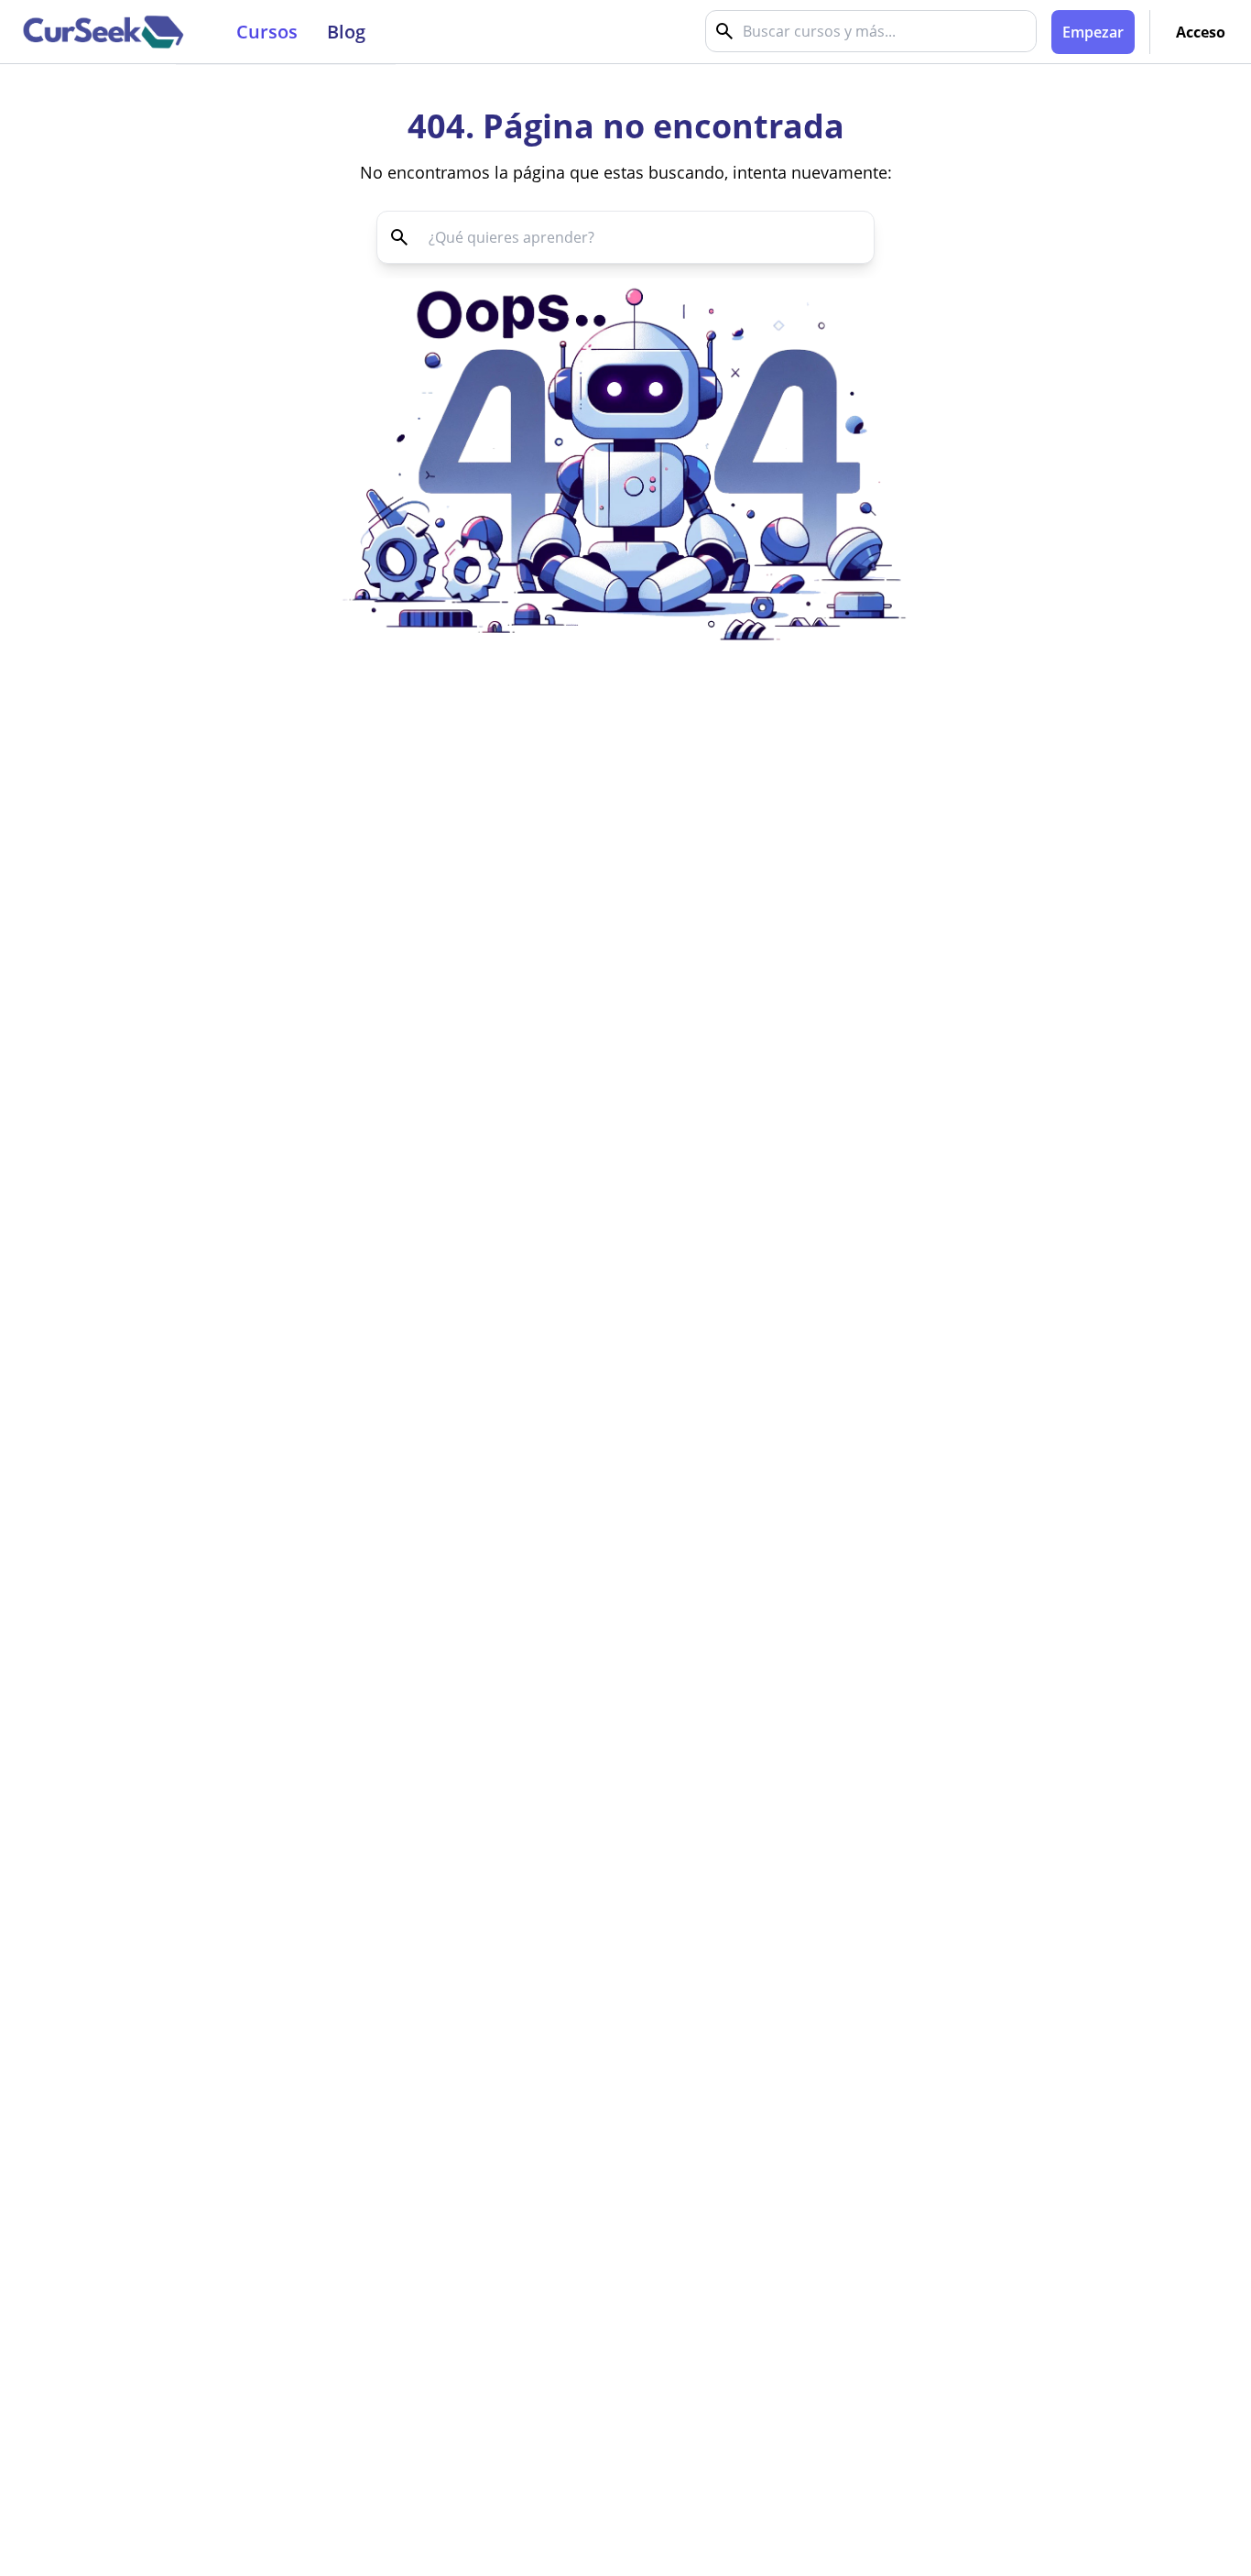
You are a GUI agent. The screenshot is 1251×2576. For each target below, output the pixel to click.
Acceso (1201, 32)
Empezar (1093, 32)
